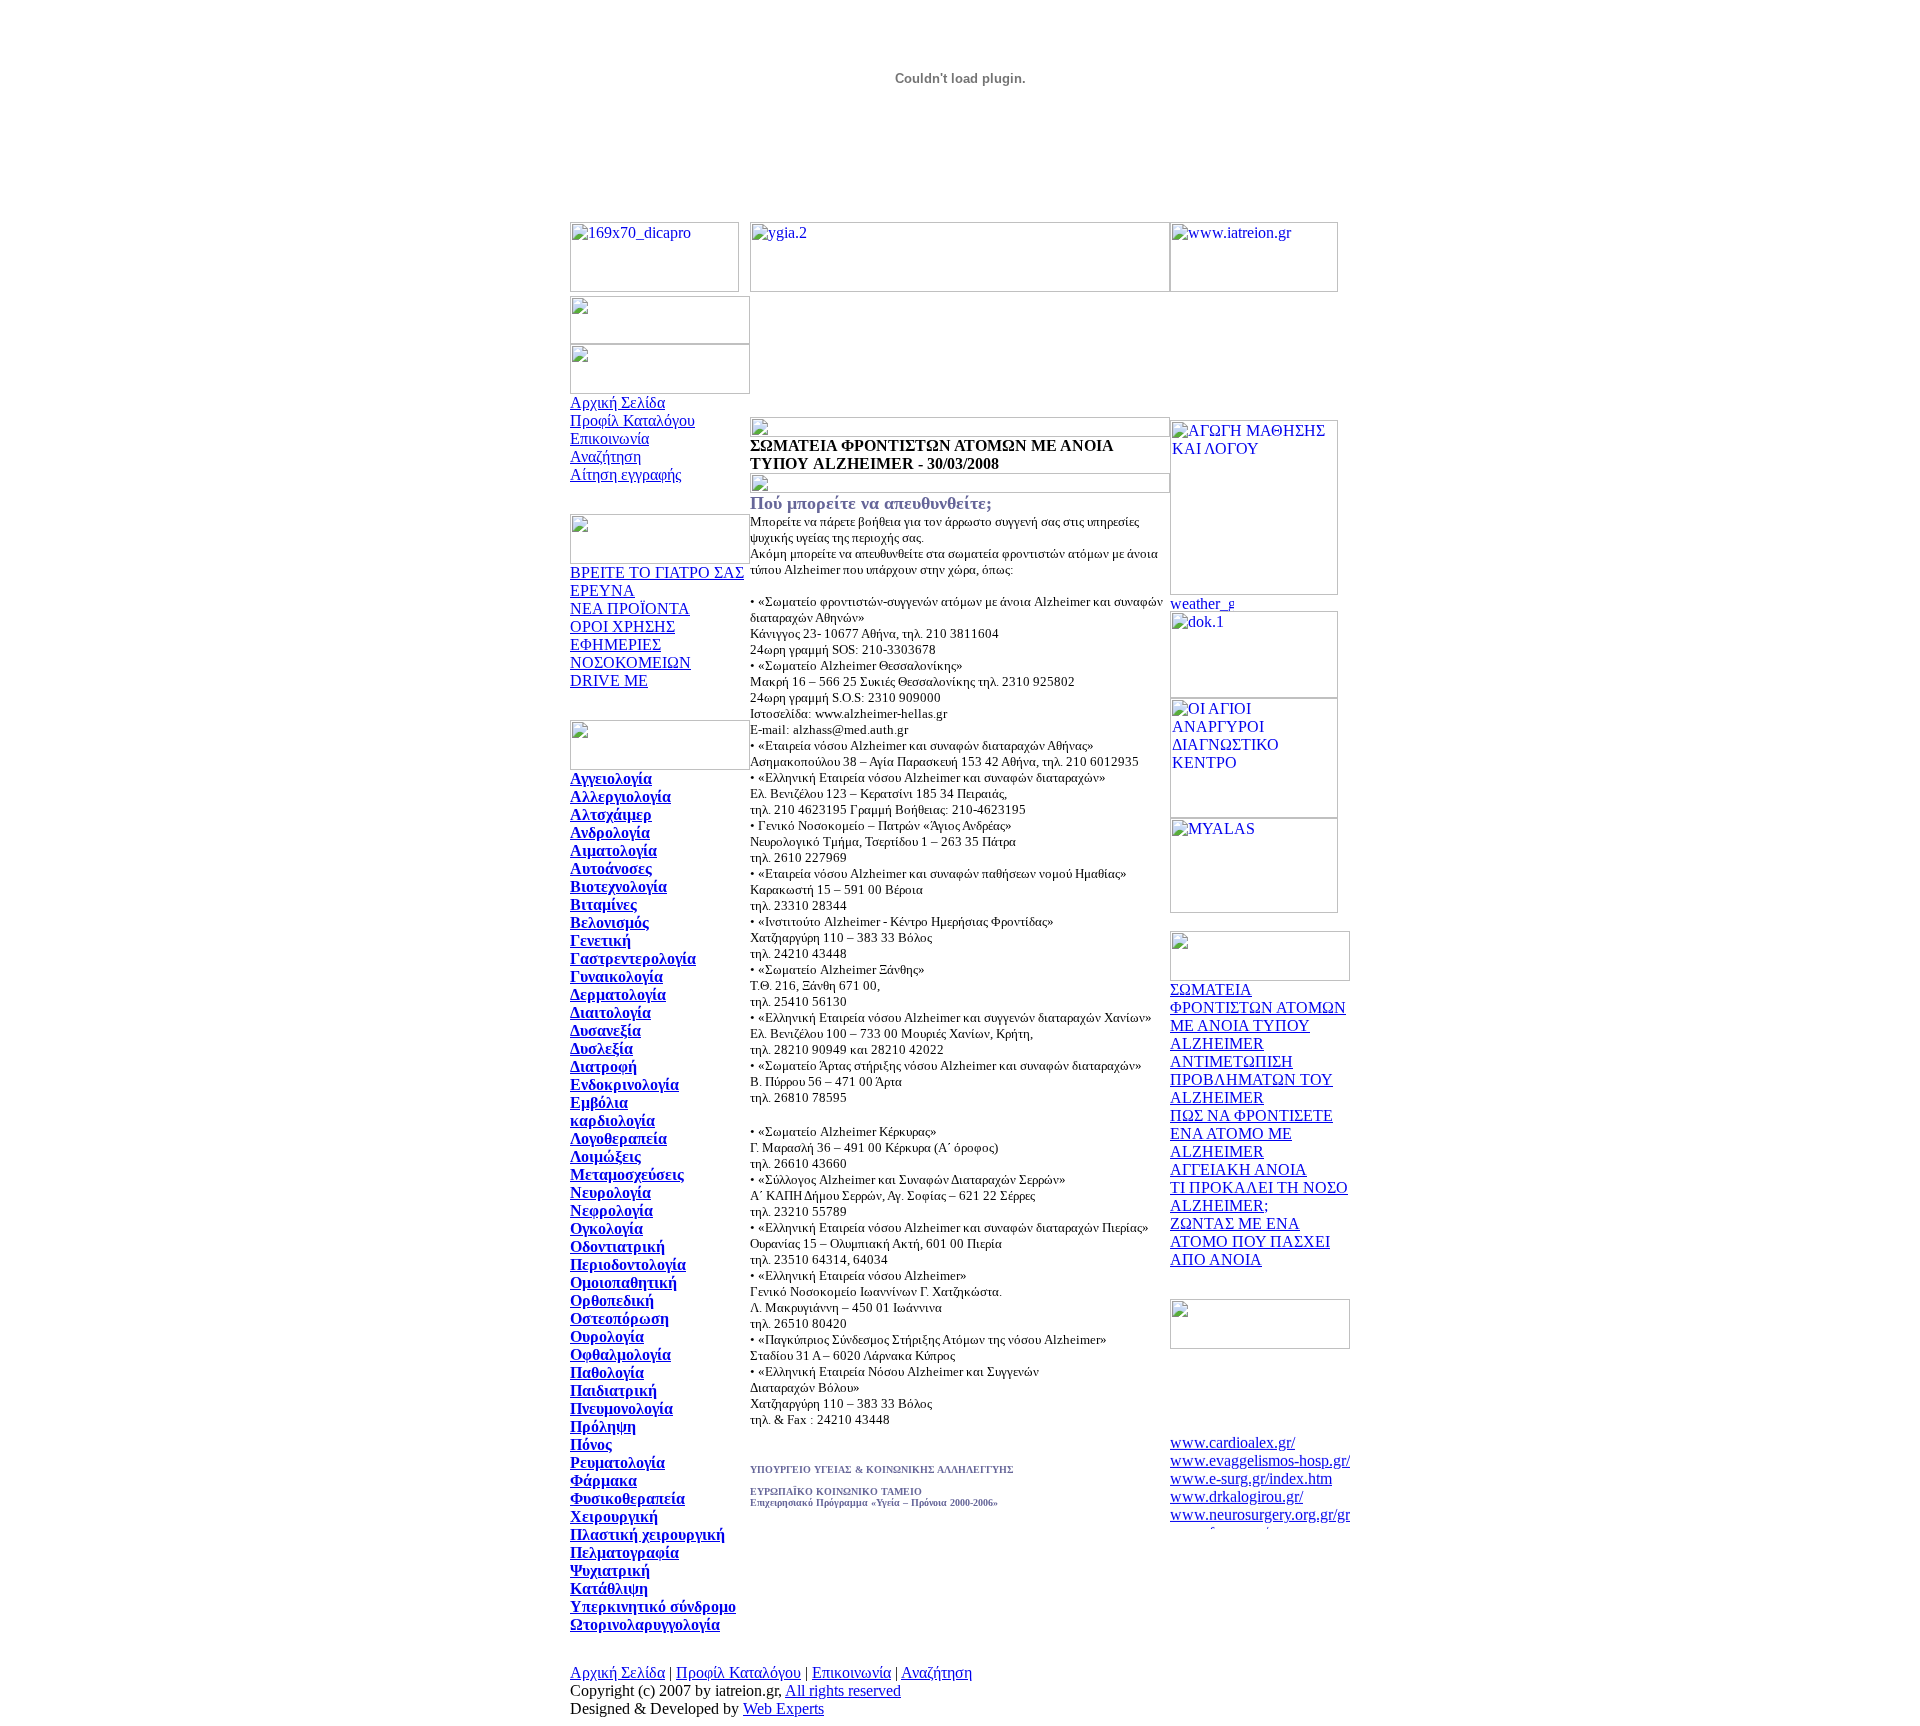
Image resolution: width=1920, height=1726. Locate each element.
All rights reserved (843, 1690)
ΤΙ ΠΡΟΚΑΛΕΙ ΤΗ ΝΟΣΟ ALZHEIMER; (1259, 1196)
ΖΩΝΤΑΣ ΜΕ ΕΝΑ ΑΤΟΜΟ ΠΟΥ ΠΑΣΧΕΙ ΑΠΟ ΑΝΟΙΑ (1250, 1241)
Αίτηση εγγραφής (625, 474)
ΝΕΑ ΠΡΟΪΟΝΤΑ (630, 608)
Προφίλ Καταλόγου (632, 420)
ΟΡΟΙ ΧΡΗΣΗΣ (622, 626)
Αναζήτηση (605, 456)
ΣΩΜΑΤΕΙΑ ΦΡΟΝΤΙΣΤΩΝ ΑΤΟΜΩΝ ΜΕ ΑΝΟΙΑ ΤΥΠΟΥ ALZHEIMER (1258, 1016)
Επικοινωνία (609, 438)
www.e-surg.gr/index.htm (1251, 1472)
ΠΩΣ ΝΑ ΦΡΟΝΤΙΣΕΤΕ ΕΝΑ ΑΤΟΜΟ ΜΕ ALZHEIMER (1251, 1133)
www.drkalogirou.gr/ (1236, 1490)
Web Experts (783, 1708)
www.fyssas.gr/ (1219, 1526)
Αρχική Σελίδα (617, 402)
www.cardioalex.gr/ (1232, 1436)
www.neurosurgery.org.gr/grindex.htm (1291, 1508)
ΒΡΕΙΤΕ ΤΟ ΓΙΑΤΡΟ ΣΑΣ (657, 572)
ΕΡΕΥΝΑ (602, 590)
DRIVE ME (609, 680)
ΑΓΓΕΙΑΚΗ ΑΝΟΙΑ (1238, 1169)
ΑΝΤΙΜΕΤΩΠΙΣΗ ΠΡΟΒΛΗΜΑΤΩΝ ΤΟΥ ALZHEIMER (1251, 1079)
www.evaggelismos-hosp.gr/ (1260, 1454)
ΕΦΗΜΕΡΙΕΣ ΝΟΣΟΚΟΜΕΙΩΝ (630, 653)
